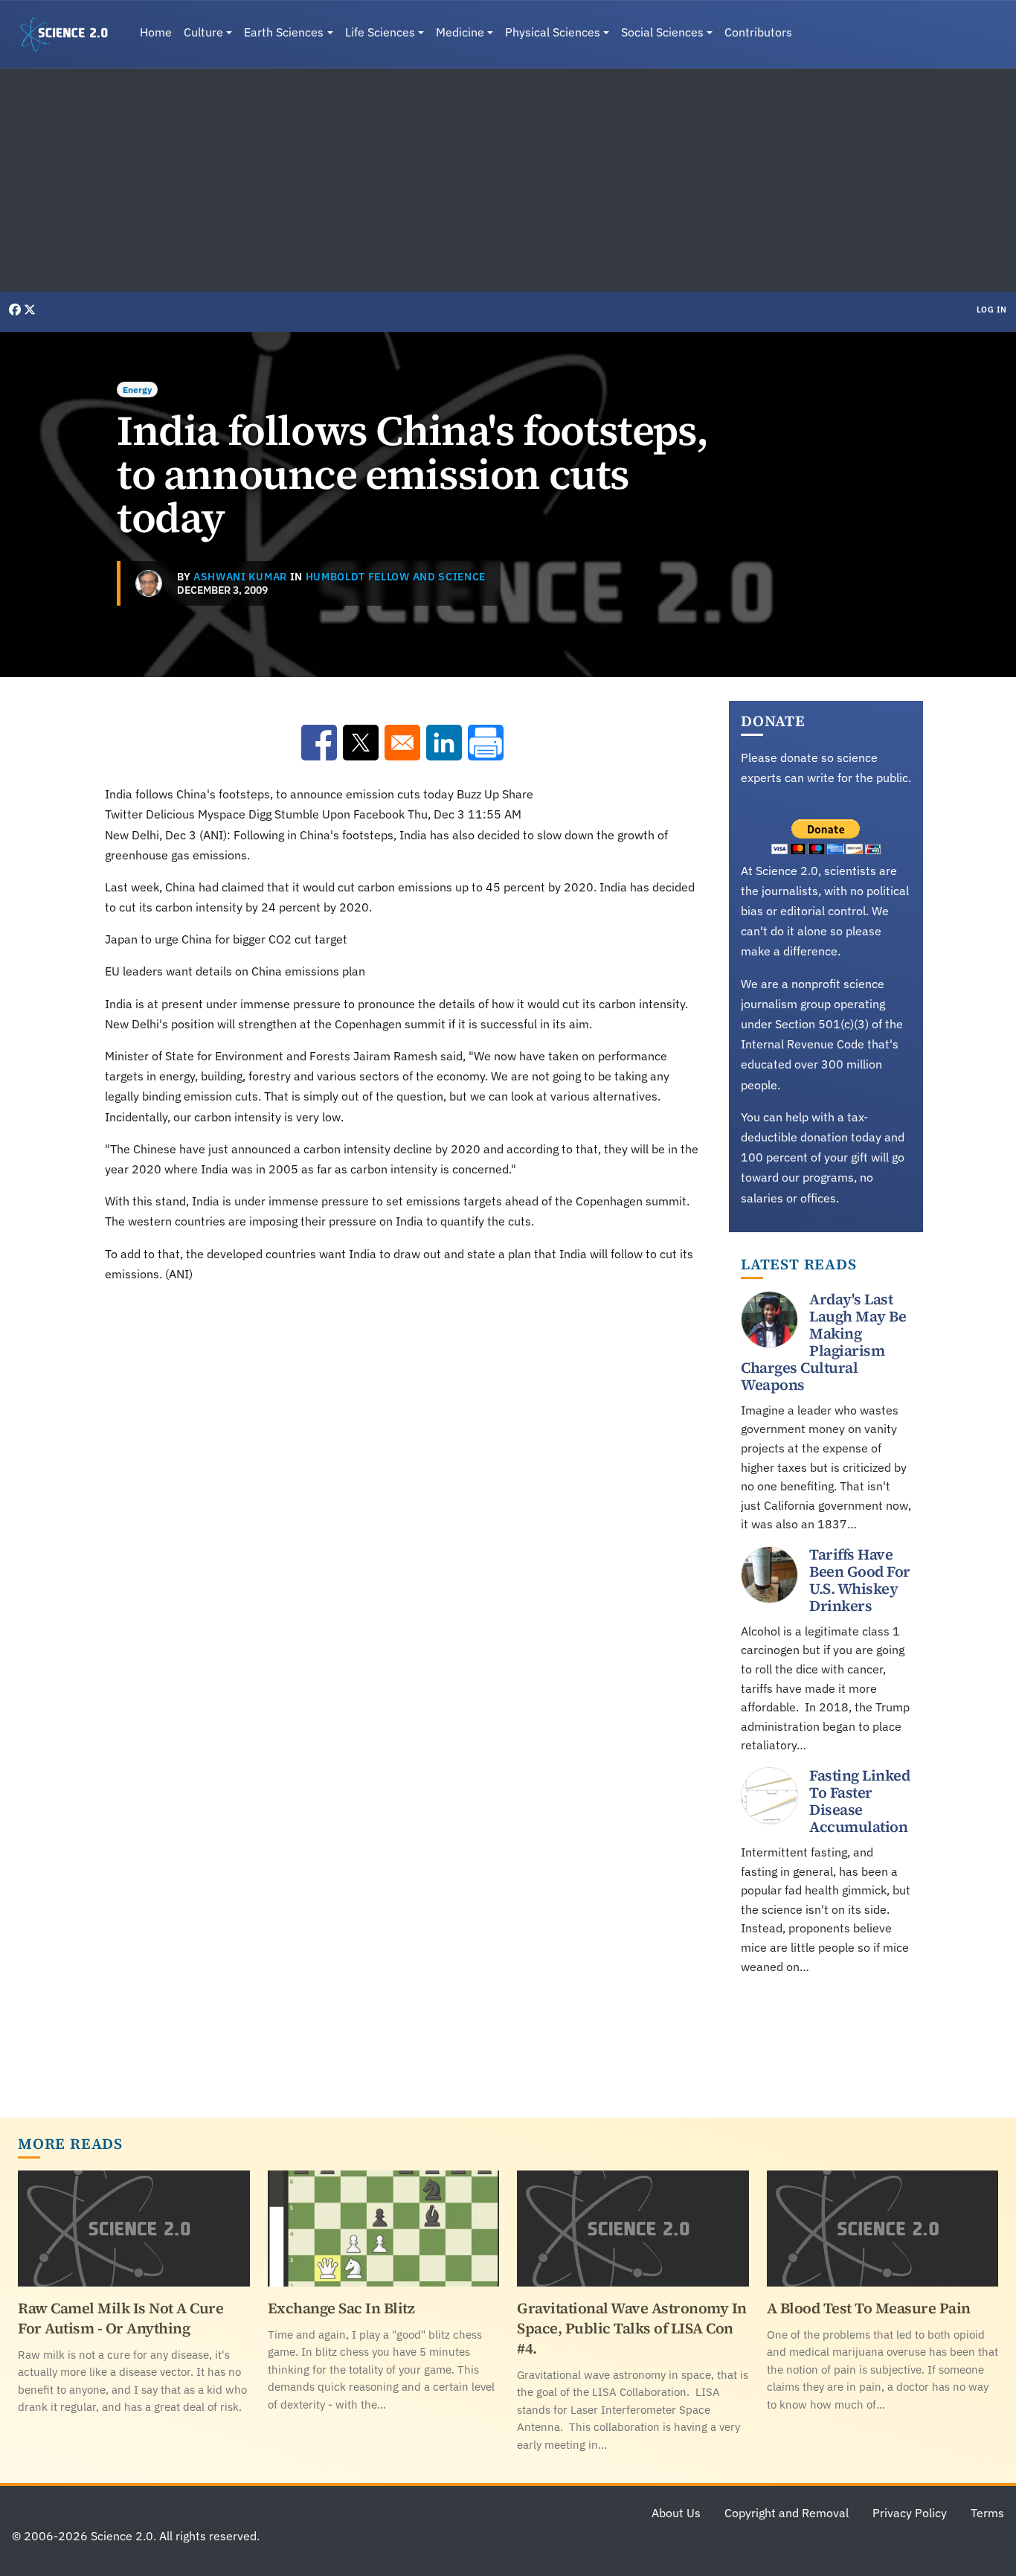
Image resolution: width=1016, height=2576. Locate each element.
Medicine (460, 32)
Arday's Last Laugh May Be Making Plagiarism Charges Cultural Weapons (823, 1342)
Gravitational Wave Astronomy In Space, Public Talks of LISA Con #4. (632, 2328)
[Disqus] (402, 1502)
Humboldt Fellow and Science (396, 577)
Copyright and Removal (787, 2513)
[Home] (70, 34)
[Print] (486, 743)
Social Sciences (662, 32)
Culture (203, 32)
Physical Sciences (553, 32)
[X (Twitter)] (30, 310)
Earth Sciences (284, 32)
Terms (987, 2513)
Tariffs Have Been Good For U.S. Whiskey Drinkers (860, 1580)
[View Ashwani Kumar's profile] (149, 583)
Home (156, 32)
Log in (992, 310)
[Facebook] (16, 310)
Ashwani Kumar (240, 577)
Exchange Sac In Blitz (341, 2308)
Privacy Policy (910, 2513)
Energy (137, 390)
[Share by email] (402, 743)
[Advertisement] (508, 180)
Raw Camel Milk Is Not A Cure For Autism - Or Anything (120, 2318)
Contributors (758, 32)
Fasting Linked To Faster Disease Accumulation (859, 1801)
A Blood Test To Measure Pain (869, 2308)
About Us (676, 2513)
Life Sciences (380, 32)
